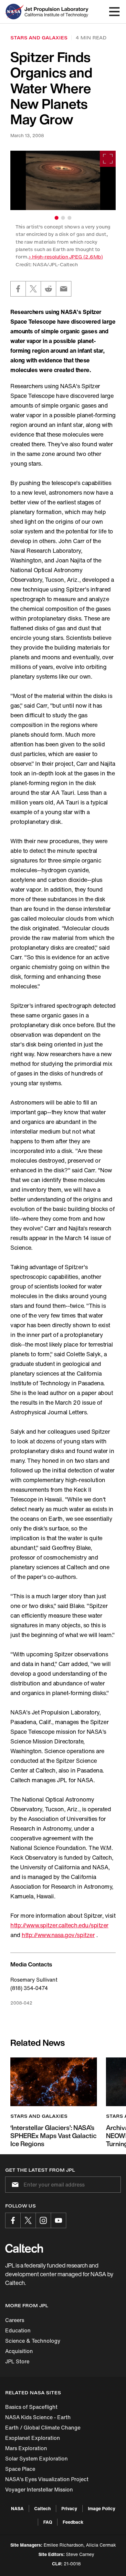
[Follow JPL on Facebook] (13, 2220)
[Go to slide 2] (63, 218)
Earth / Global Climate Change (43, 2428)
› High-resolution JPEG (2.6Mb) (66, 257)
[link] (63, 180)
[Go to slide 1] (57, 218)
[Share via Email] (64, 289)
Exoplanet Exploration (33, 2438)
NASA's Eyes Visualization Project (47, 2479)
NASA (17, 2508)
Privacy (69, 2508)
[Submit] (14, 2185)
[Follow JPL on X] (28, 2220)
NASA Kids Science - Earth (38, 2417)
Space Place (20, 2469)
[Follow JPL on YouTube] (58, 2220)
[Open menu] (114, 12)
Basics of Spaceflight (31, 2407)
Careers (15, 2320)
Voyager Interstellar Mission (39, 2490)
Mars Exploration (26, 2448)
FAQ (48, 2522)
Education (18, 2330)
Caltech (42, 2508)
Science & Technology (33, 2341)
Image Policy (102, 2508)
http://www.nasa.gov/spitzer (58, 1935)
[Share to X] (33, 289)
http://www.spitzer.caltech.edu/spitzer (59, 1925)
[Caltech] (24, 2248)
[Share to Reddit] (48, 289)
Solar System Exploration (37, 2459)
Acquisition (19, 2351)
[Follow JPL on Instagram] (43, 2220)
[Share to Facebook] (18, 289)
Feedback (73, 2522)
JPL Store (17, 2361)
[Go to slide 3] (69, 218)
